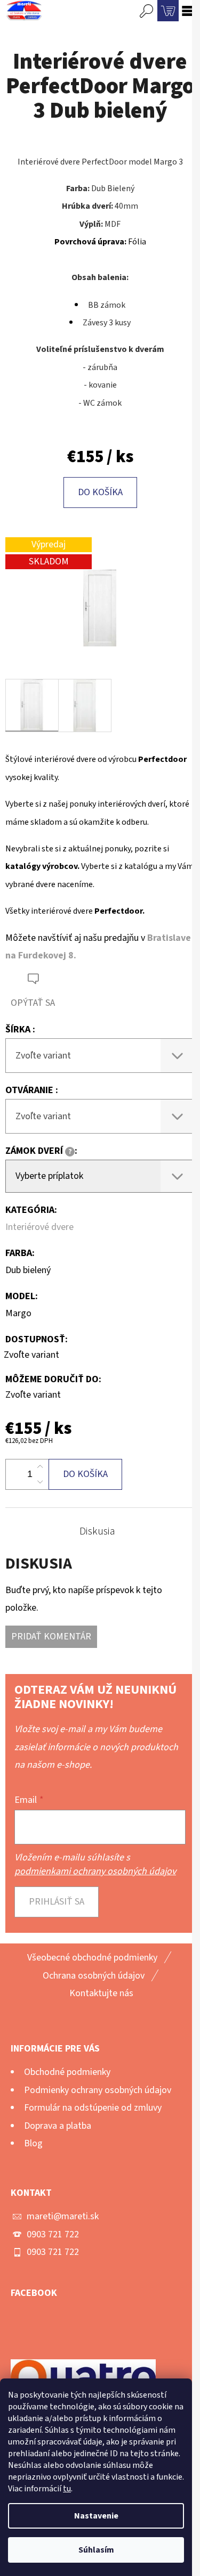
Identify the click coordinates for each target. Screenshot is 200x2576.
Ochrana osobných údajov (94, 1976)
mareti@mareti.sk (63, 2216)
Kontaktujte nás (101, 1993)
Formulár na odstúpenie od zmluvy (93, 2108)
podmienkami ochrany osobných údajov (95, 1871)
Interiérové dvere (39, 1227)
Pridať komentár (51, 1636)
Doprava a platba (58, 2126)
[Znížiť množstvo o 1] (40, 1482)
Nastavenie (96, 2516)
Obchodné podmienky (67, 2072)
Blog (33, 2143)
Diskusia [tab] (97, 1531)
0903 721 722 (53, 2234)
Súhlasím (96, 2550)
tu (67, 2489)
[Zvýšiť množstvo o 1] (40, 1467)
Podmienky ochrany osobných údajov (98, 2090)
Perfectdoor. (119, 911)
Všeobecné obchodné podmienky (92, 1958)
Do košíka (100, 492)
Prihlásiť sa (57, 1902)
